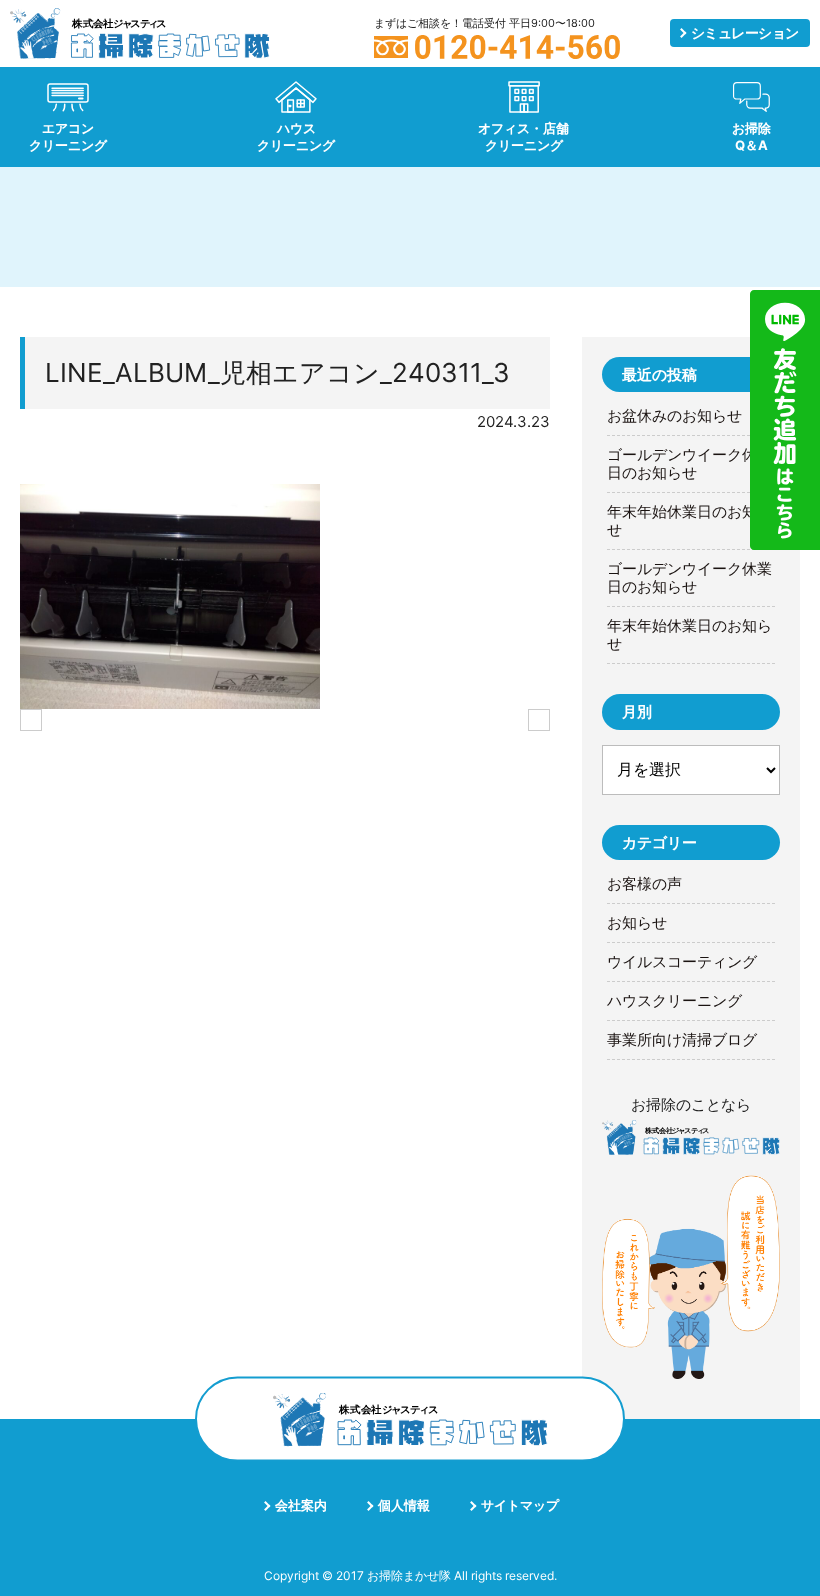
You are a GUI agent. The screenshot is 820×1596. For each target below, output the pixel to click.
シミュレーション (745, 32)
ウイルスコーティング (682, 962)
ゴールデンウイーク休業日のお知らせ (689, 464)
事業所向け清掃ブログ (682, 1040)
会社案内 (301, 1505)
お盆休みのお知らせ (674, 416)
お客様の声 (644, 884)
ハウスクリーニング (674, 1001)
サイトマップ (520, 1505)
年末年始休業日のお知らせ (689, 521)
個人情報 (404, 1505)
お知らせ (637, 923)
